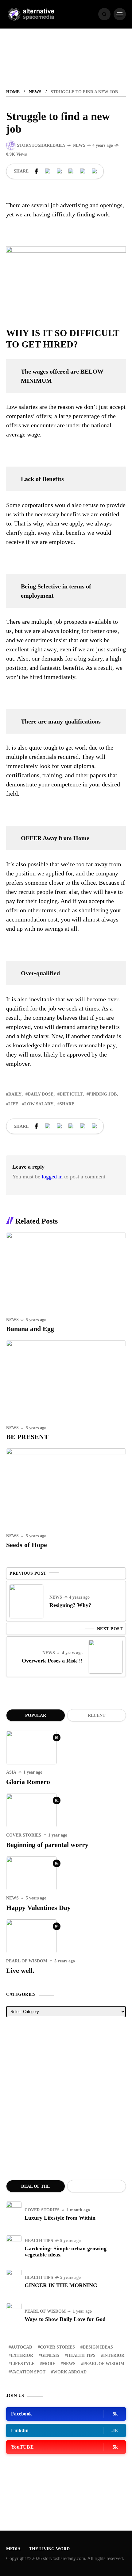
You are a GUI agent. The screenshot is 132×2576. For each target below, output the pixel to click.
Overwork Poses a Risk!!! (52, 1661)
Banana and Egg (30, 1329)
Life (13, 1104)
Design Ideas (98, 2347)
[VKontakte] (83, 171)
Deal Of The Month (35, 2188)
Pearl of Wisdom (27, 1961)
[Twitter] (48, 171)
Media (13, 2549)
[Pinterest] (60, 171)
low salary (39, 1104)
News (35, 92)
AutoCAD (21, 2347)
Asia (11, 1772)
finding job (103, 1094)
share (67, 1104)
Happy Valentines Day (38, 1908)
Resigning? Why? (70, 1605)
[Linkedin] (71, 171)
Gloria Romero (28, 1782)
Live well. (20, 1971)
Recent (97, 1715)
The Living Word (49, 2549)
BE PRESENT (27, 1437)
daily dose (41, 1094)
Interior (114, 2355)
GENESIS (50, 2355)
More (49, 2364)
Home (13, 92)
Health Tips (39, 2241)
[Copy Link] (95, 171)
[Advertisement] (66, 2099)
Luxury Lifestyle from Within (60, 2218)
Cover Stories (24, 1835)
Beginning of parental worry (47, 1845)
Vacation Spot (28, 2372)
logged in (52, 1177)
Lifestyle (23, 2364)
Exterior (22, 2355)
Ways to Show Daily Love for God (65, 2319)
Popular (36, 1715)
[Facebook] (36, 171)
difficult (71, 1094)
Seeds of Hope (27, 1545)
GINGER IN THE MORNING (61, 2285)
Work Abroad (70, 2372)
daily (15, 1094)
